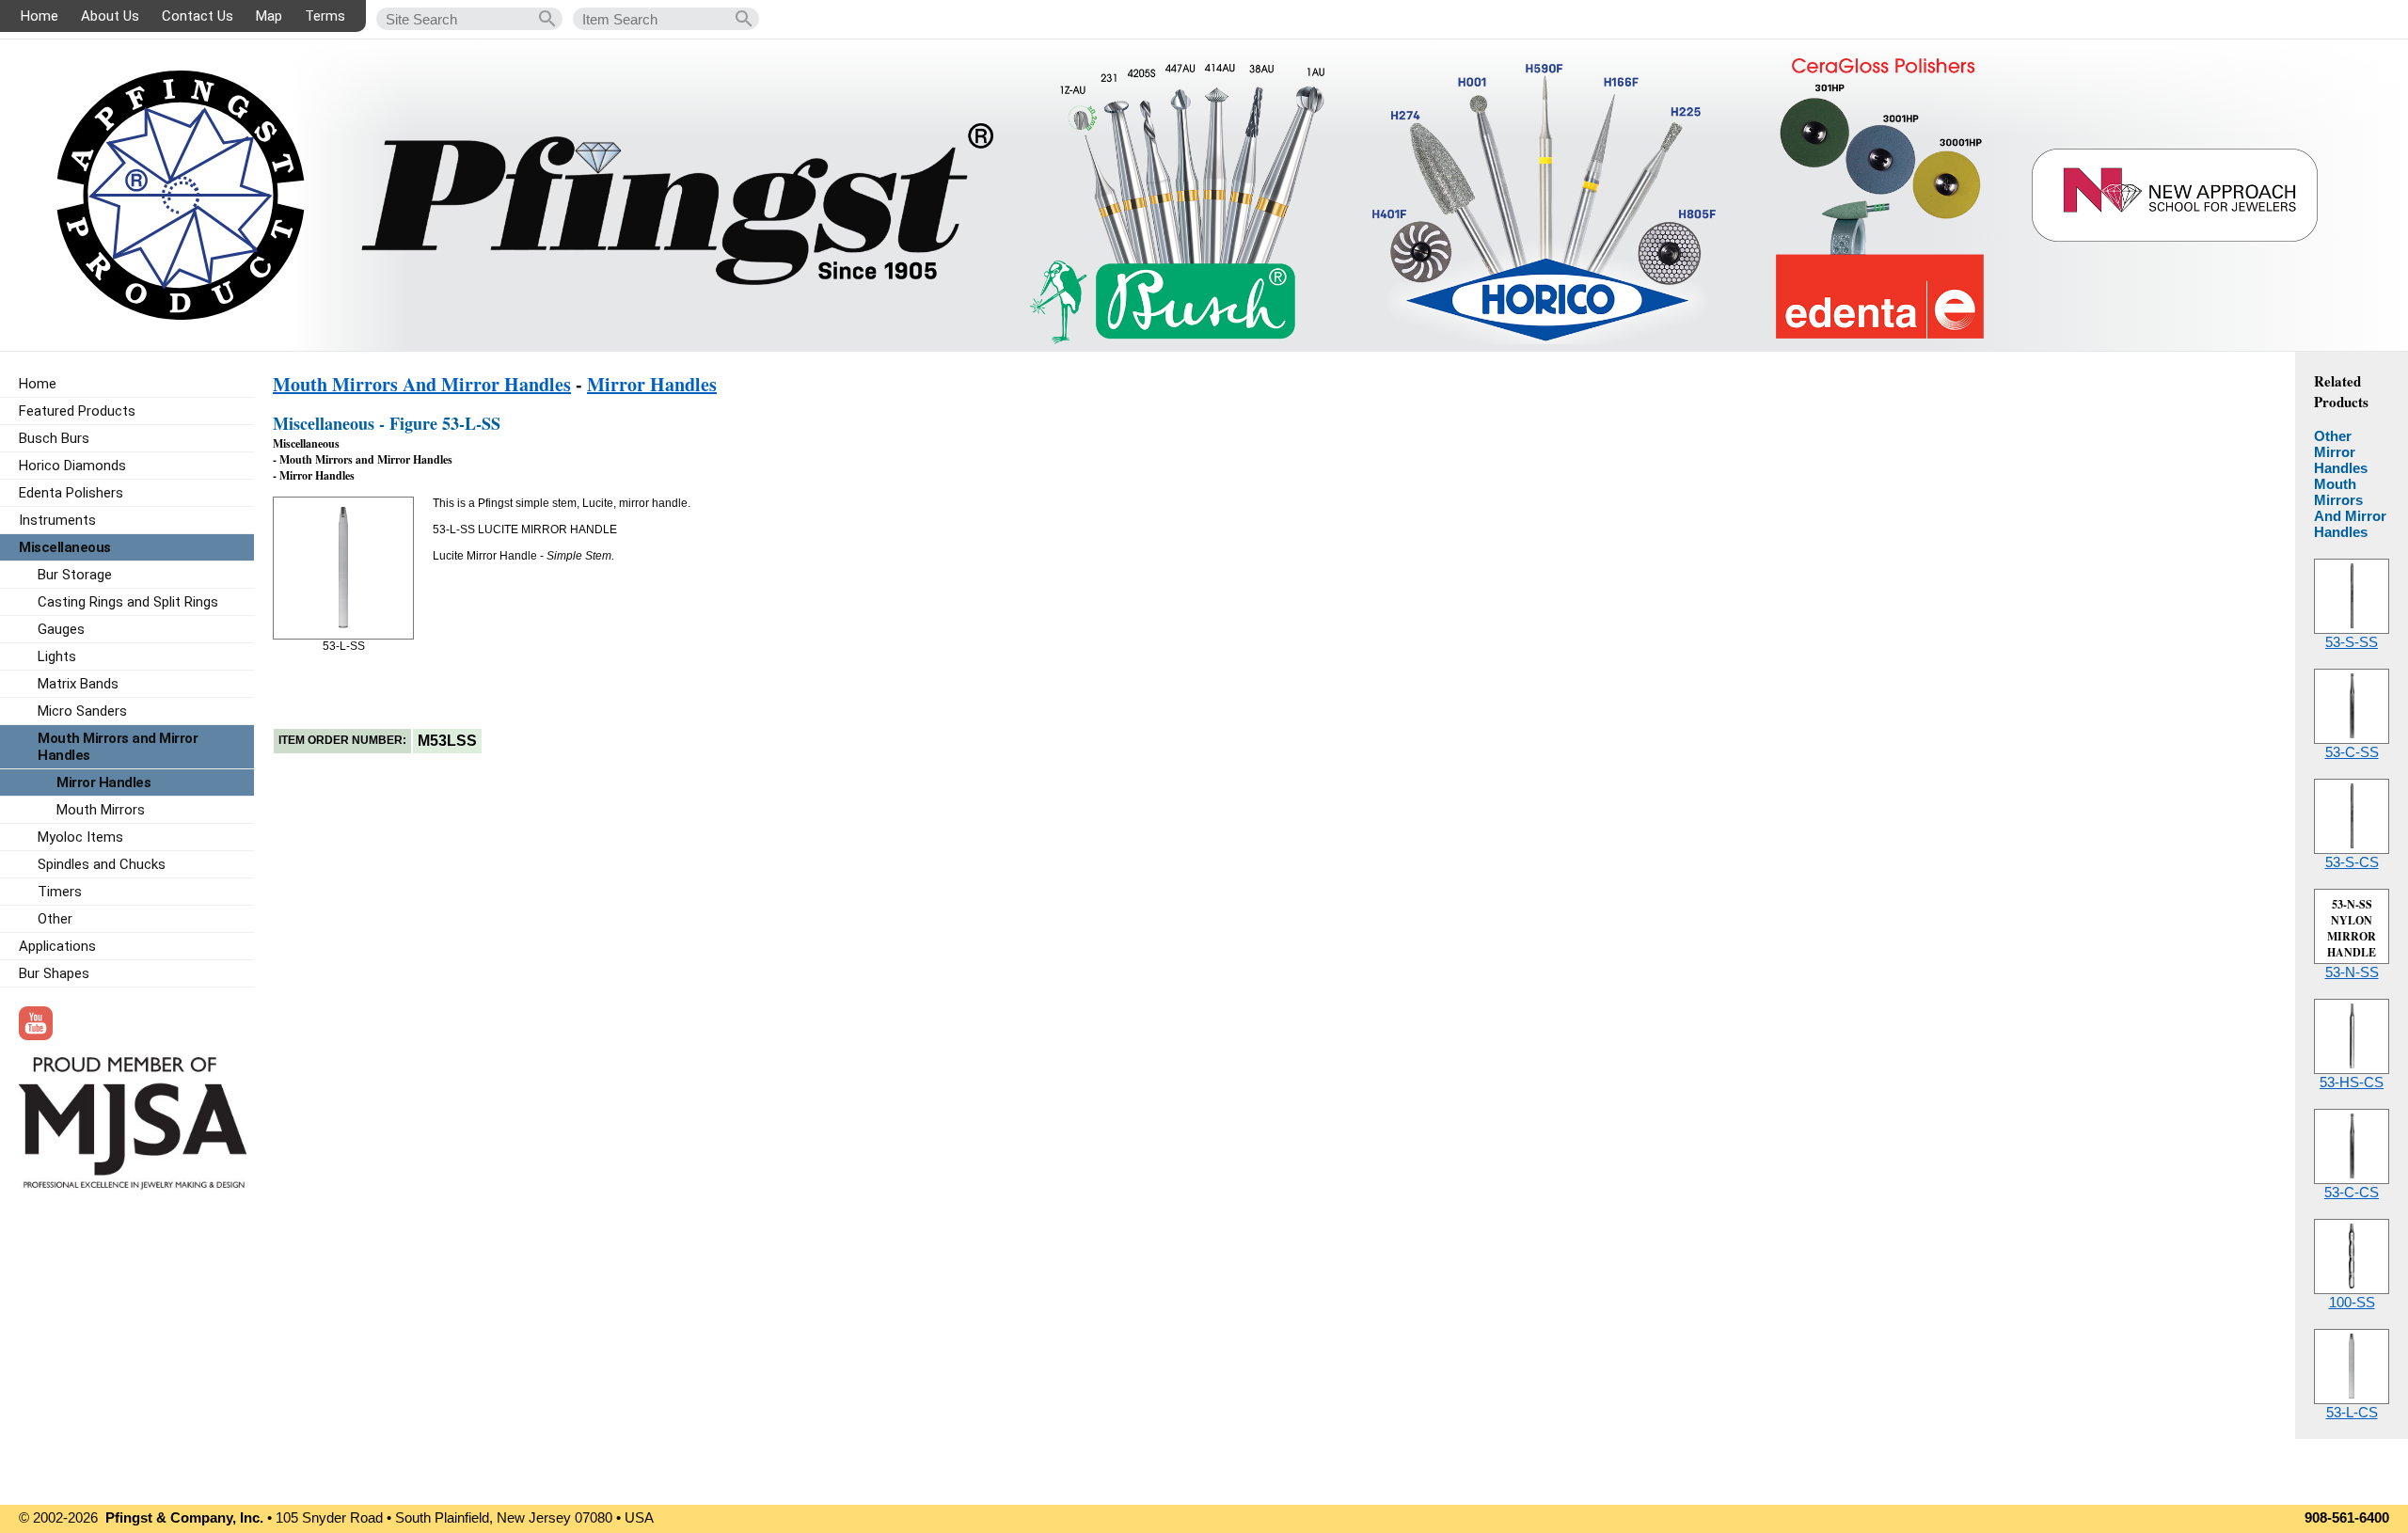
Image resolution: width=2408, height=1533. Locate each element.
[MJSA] (133, 1185)
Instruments (57, 520)
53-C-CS (2352, 1192)
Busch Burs (54, 438)
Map (269, 16)
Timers (60, 892)
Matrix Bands (78, 684)
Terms (325, 16)
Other (55, 919)
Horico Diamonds (72, 466)
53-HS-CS (2352, 1082)
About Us (110, 16)
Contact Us (198, 16)
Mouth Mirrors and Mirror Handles (118, 747)
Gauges (61, 629)
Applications (57, 946)
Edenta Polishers (71, 493)
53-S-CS (2352, 862)
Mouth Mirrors (101, 810)
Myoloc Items (80, 837)
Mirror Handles (652, 384)
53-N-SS (2352, 972)
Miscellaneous (65, 547)
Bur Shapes (54, 973)
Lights (57, 656)
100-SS (2352, 1302)
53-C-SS (2352, 752)
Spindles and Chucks (102, 864)
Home (40, 16)
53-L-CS (2352, 1412)
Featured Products (77, 411)
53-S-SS (2352, 642)
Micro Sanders (82, 711)
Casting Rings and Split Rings (128, 602)
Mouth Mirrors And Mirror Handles (422, 384)
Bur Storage (75, 575)
